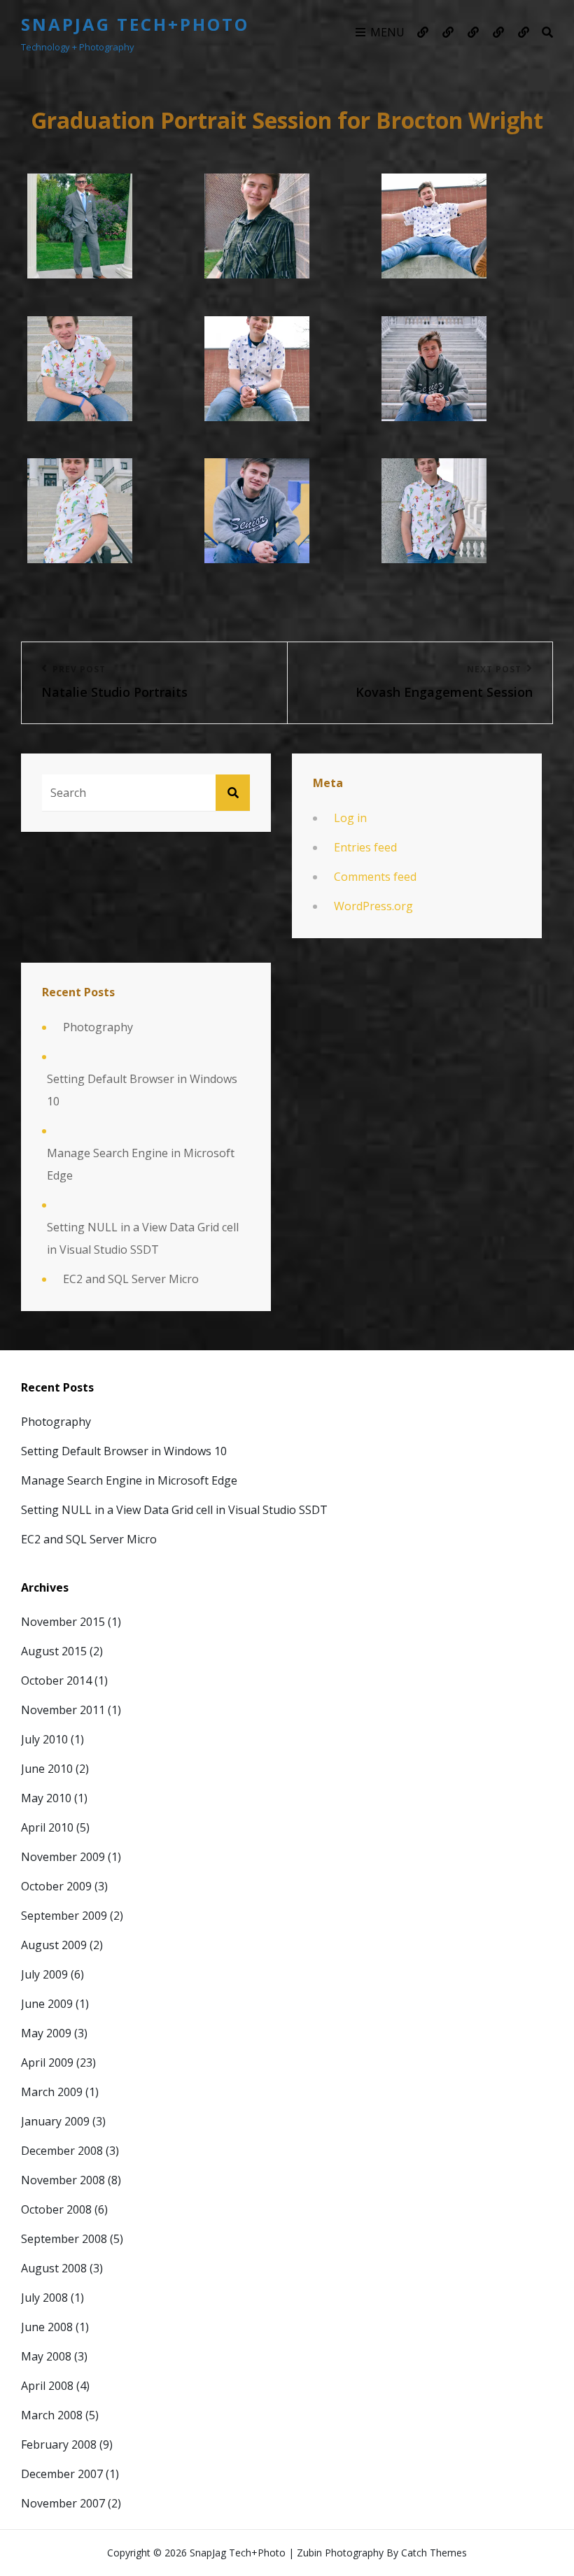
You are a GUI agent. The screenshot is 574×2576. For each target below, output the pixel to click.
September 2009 (64, 1916)
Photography (98, 1027)
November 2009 (63, 1857)
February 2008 (59, 2444)
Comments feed (375, 877)
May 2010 (46, 1798)
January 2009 (55, 2121)
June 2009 (47, 2004)
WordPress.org (373, 906)
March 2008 (52, 2415)
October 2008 (56, 2209)
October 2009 (56, 1886)
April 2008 (47, 2386)
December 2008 (62, 2151)
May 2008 (46, 2356)
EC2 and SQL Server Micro (131, 1279)
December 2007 (62, 2474)
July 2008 (44, 2298)
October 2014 (56, 1680)
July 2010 (44, 1739)
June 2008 (47, 2327)
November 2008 (63, 2180)
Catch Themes (434, 2553)
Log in (350, 818)
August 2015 (54, 1651)
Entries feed (365, 847)
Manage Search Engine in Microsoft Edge (141, 1164)
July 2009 (44, 1974)
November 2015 (63, 1622)
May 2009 (46, 2033)
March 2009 (52, 2092)
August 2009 (54, 1945)
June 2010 (47, 1769)
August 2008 (54, 2268)
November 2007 (63, 2503)
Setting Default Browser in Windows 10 (142, 1090)
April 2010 (47, 1827)
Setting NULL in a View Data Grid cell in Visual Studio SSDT (143, 1238)
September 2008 (64, 2239)
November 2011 (63, 1710)
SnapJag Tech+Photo (135, 24)
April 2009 (47, 2062)
